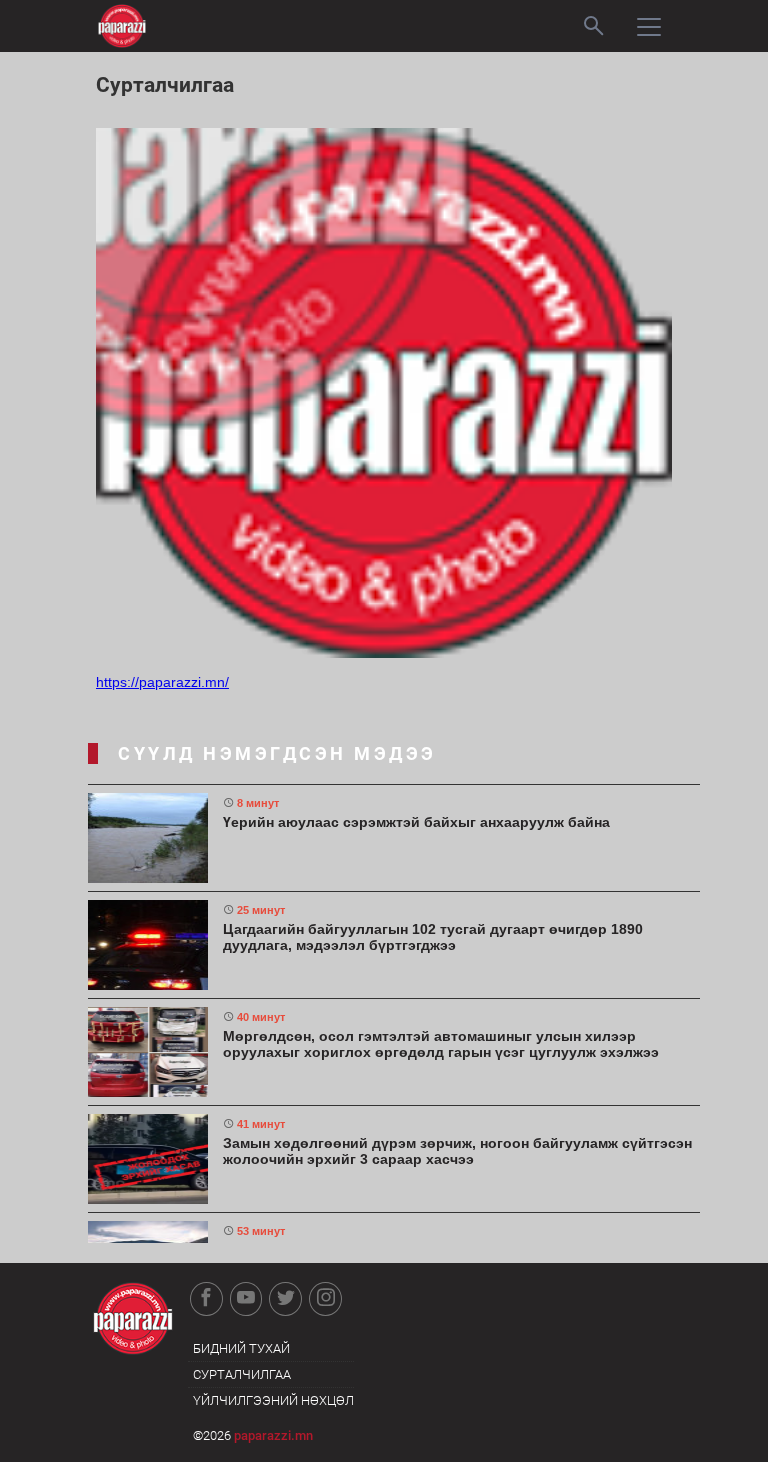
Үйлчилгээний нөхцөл (273, 1400)
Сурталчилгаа (242, 1374)
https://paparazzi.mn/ (162, 682)
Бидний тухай (241, 1348)
